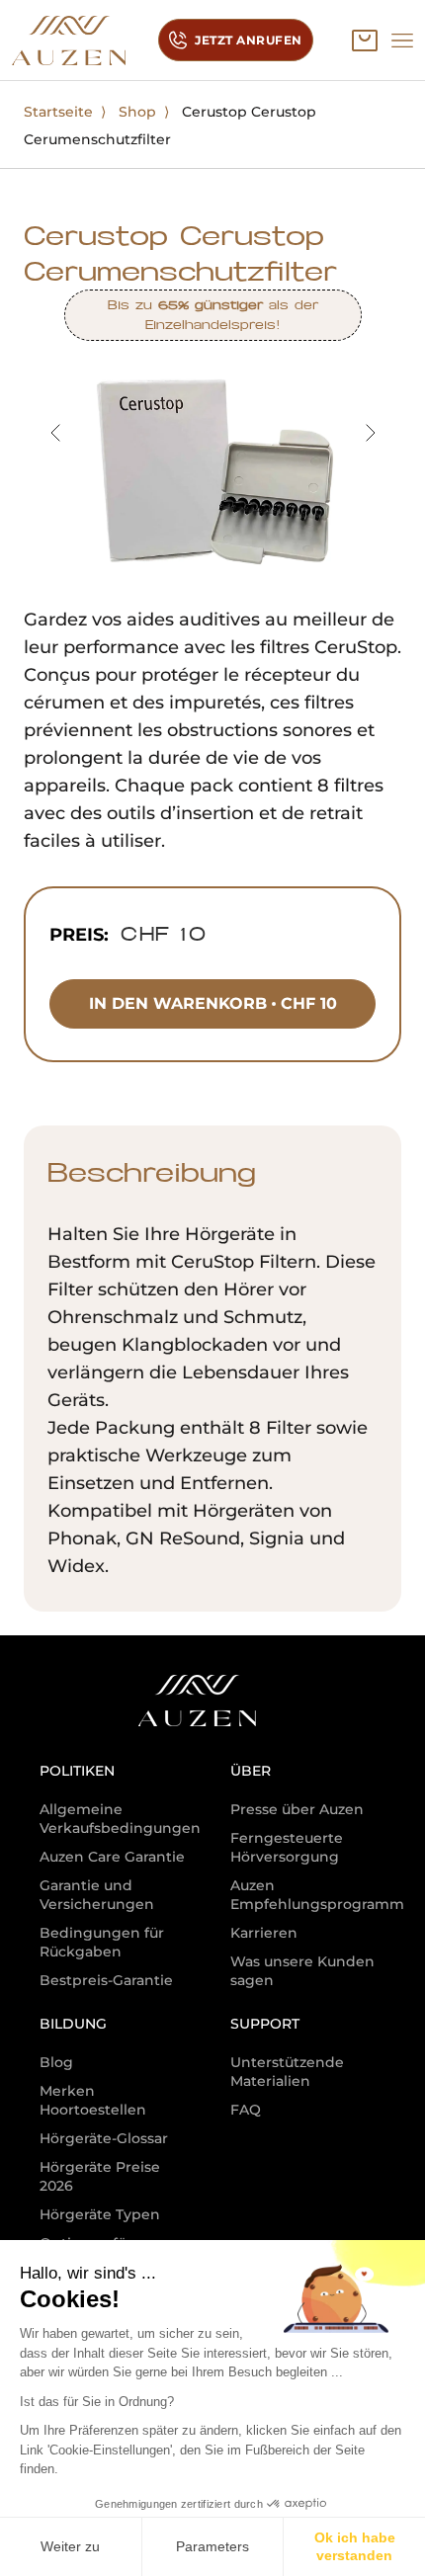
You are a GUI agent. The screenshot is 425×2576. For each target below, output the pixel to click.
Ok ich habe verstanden (355, 2546)
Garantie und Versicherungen (97, 1895)
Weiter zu (70, 2546)
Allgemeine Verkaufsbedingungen (120, 1819)
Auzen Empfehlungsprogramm (317, 1895)
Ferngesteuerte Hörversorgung (287, 1847)
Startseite (58, 112)
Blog (56, 2062)
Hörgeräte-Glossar (104, 2138)
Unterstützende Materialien (287, 2072)
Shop (137, 112)
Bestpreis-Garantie (106, 1980)
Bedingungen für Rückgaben (102, 1942)
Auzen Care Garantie (112, 1857)
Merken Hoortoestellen (93, 2100)
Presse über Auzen (297, 1809)
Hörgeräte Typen (100, 2214)
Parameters (212, 2546)
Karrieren (264, 1933)
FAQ (246, 2110)
